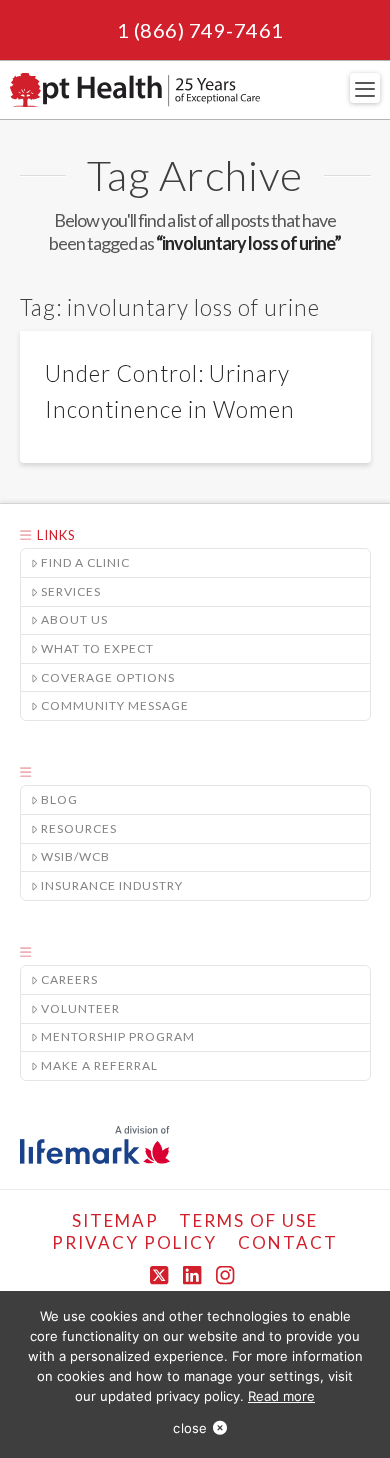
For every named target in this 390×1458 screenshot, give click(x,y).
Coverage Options (108, 677)
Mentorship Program (118, 1036)
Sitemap (115, 1220)
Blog (59, 799)
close (190, 1428)
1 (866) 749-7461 (200, 30)
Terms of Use (248, 1220)
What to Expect (97, 648)
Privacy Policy (134, 1242)
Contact (288, 1242)
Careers (69, 979)
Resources (79, 828)
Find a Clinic (85, 562)
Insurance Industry (112, 885)
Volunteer (80, 1008)
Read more (281, 1396)
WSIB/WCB (75, 856)
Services (71, 591)
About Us (74, 619)
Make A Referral (99, 1065)
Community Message (115, 705)
